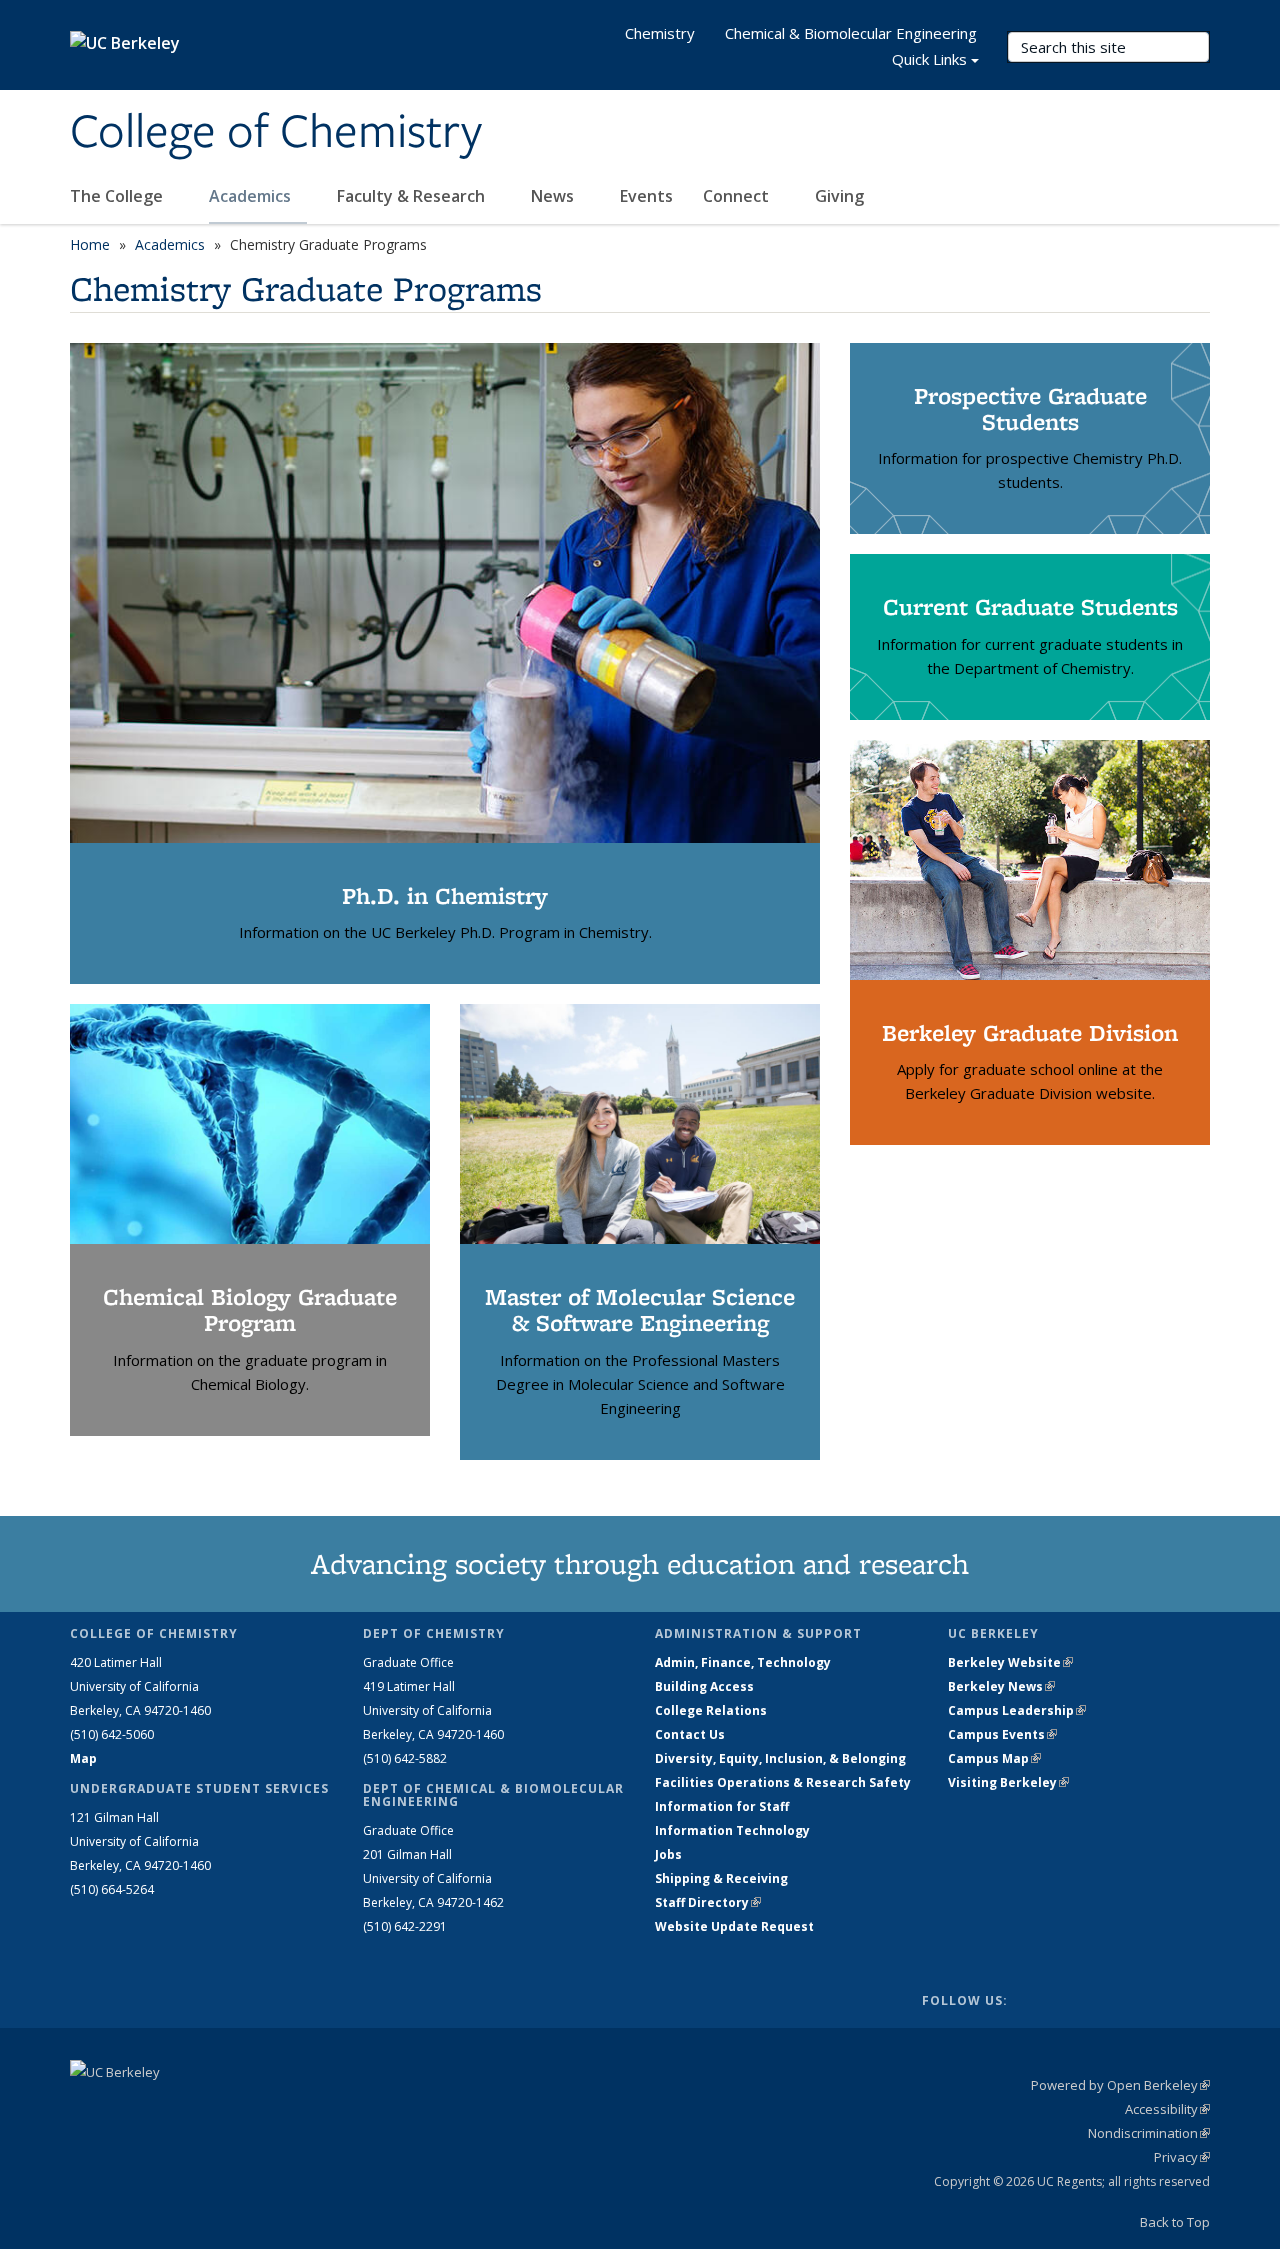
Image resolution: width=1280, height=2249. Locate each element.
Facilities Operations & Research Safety (783, 1782)
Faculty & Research (413, 196)
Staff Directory (708, 1902)
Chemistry (660, 33)
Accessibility (1167, 2109)
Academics (252, 196)
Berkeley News (1001, 1686)
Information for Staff (722, 1806)
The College (118, 196)
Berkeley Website (1010, 1662)
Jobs (668, 1854)
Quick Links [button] (929, 59)
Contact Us (690, 1734)
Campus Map (994, 1758)
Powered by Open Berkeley (1120, 2085)
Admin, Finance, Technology (743, 1662)
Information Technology (732, 1830)
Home (90, 244)
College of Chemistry (276, 133)
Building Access (704, 1686)
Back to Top (1175, 2222)
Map (83, 1758)
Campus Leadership (1017, 1710)
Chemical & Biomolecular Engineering (851, 33)
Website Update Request (734, 1926)
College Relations (711, 1710)
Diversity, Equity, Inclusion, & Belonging (780, 1758)
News (554, 196)
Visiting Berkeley (1008, 1782)
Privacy (1182, 2157)
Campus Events (1002, 1734)
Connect (738, 196)
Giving (839, 196)
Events (646, 196)
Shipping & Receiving (721, 1878)
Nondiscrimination (1149, 2133)
